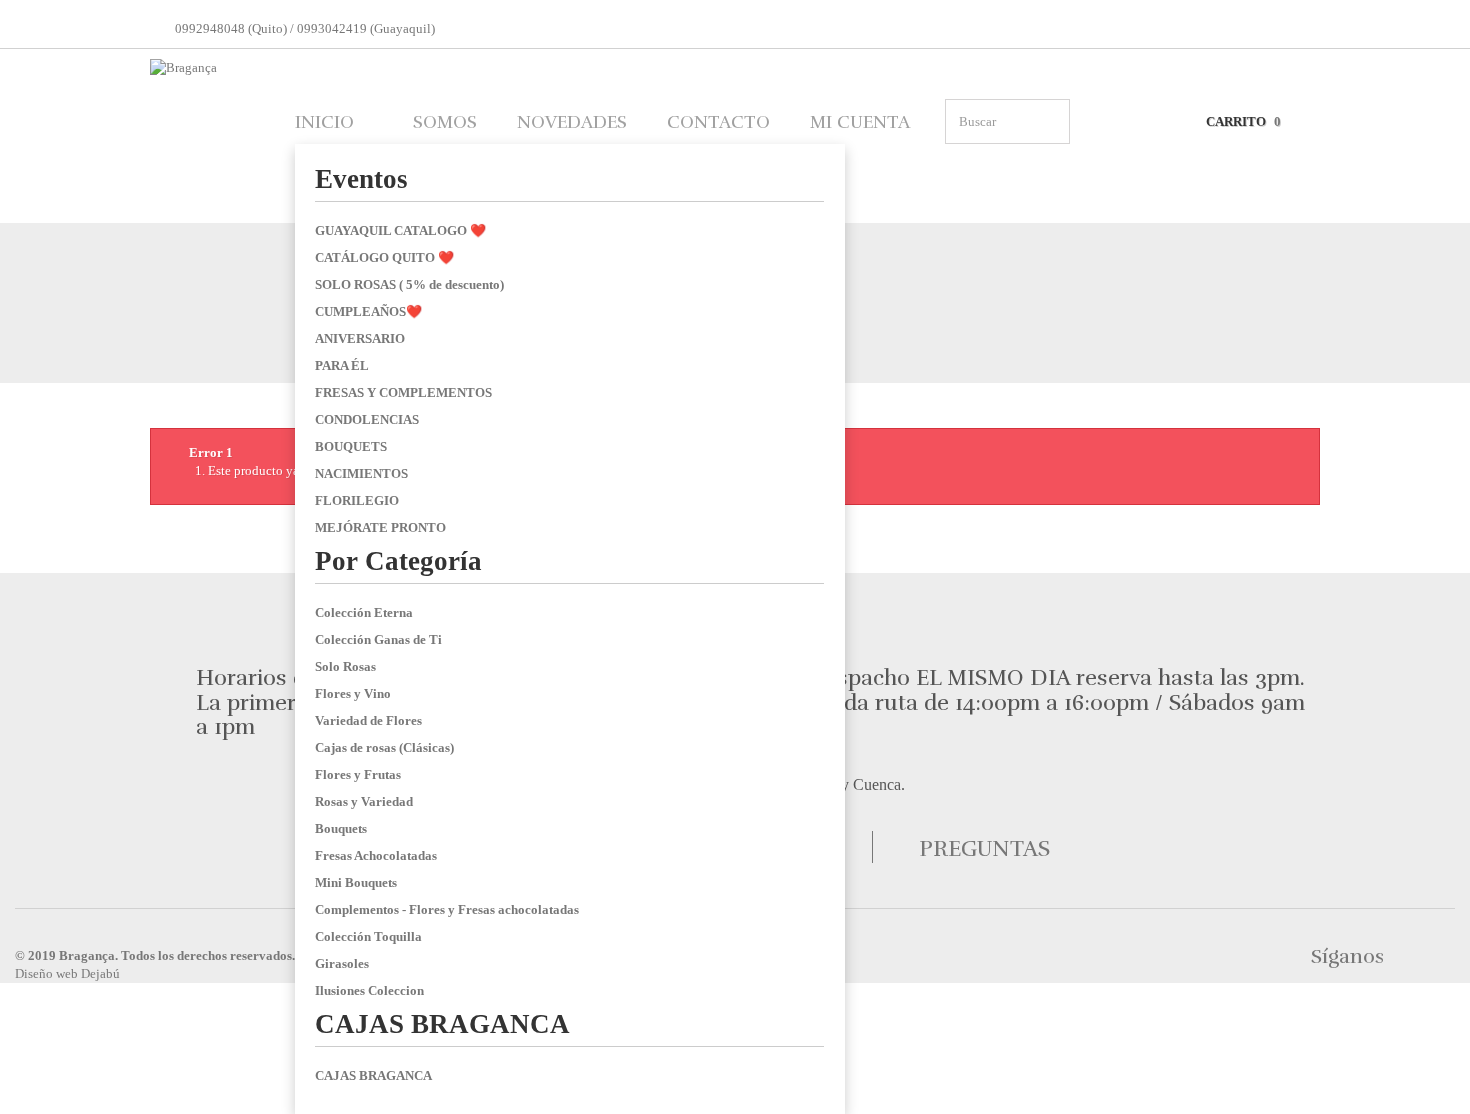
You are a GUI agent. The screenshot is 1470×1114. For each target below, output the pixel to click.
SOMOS (445, 122)
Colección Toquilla (368, 936)
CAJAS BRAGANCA (442, 1024)
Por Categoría (398, 561)
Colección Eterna (364, 612)
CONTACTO (718, 122)
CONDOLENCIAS (367, 419)
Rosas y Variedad (364, 801)
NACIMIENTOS (361, 473)
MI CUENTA (860, 122)
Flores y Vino (353, 693)
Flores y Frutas (358, 774)
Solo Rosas (345, 666)
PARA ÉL (342, 365)
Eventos (361, 179)
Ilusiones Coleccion (369, 990)
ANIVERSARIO (360, 338)
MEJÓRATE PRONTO (380, 527)
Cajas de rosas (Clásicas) (384, 747)
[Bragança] (205, 133)
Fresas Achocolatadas (376, 855)
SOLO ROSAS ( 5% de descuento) (409, 284)
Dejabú (100, 973)
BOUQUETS (351, 446)
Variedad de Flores (368, 720)
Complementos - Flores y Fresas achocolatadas (447, 909)
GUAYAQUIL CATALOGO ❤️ (400, 230)
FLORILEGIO (357, 500)
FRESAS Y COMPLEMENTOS (403, 392)
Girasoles (342, 963)
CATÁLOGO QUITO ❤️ (384, 257)
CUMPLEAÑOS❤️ (368, 311)
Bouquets (341, 828)
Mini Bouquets (356, 882)
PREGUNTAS (984, 848)
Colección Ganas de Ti (378, 639)
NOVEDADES (572, 122)
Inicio (324, 122)
